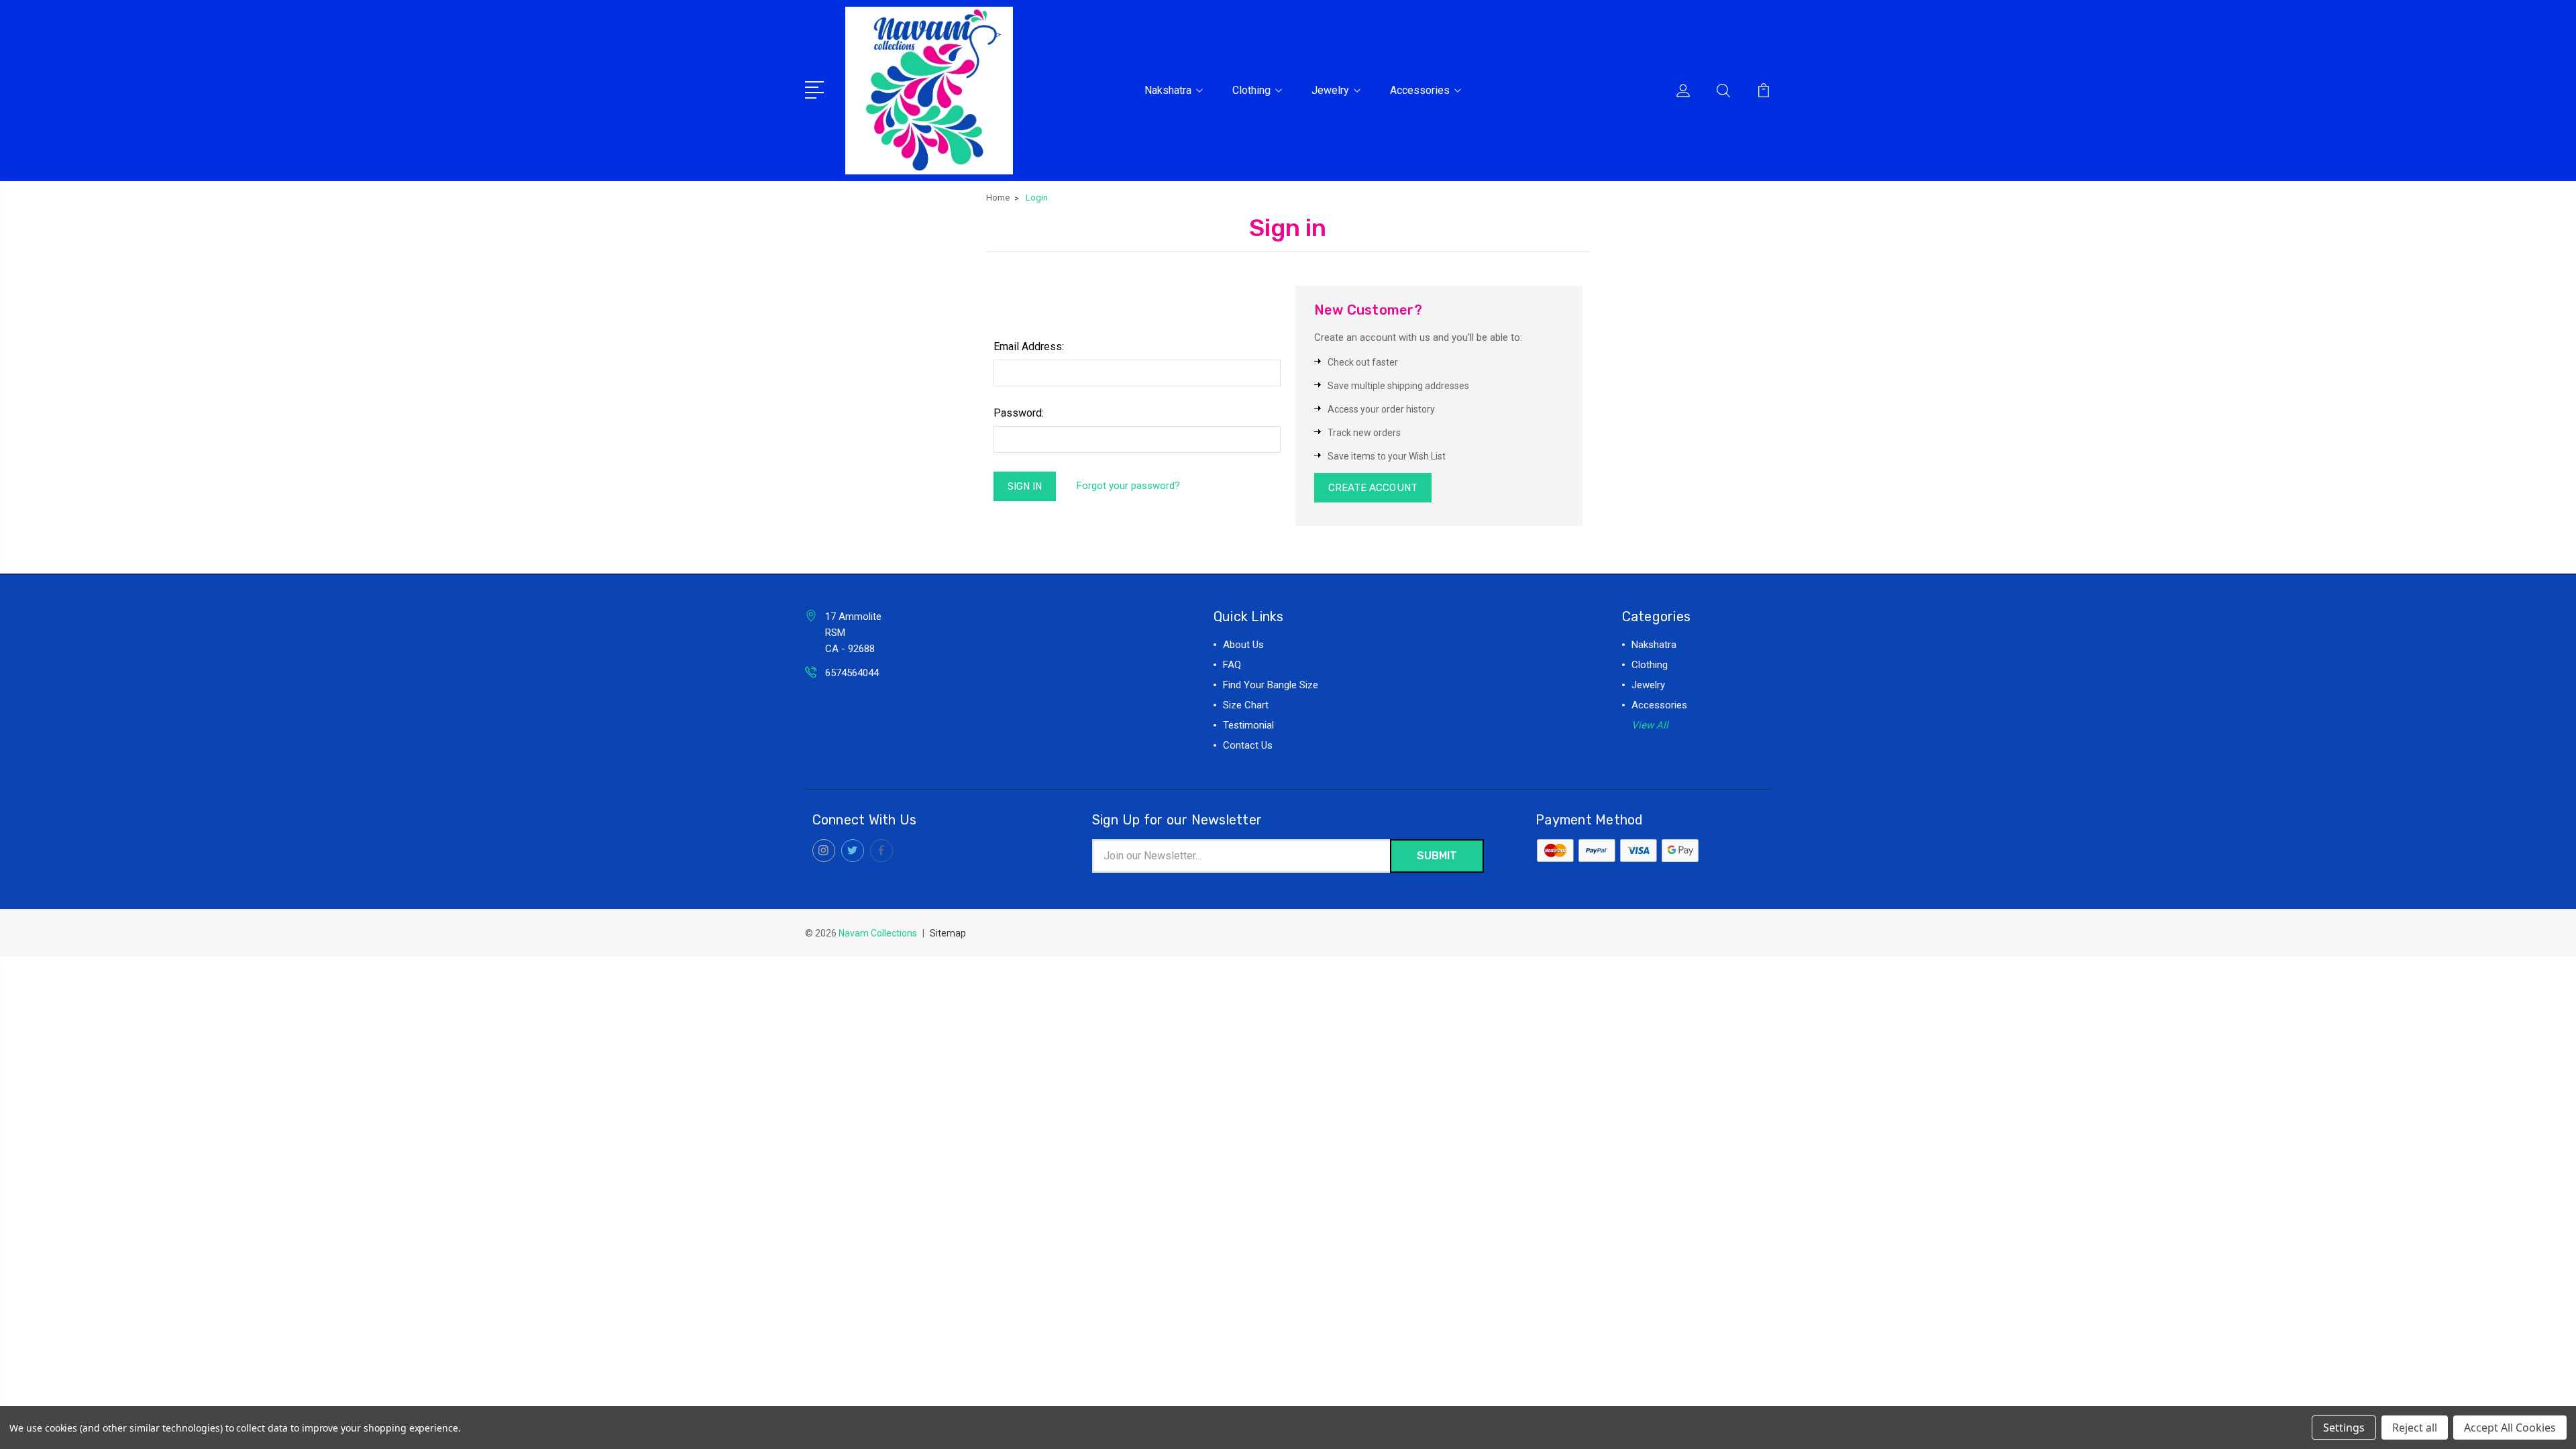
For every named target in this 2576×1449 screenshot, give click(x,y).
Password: (1019, 413)
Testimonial (1248, 725)
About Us (1243, 645)
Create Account (1373, 488)
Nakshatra (1168, 90)
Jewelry (1330, 90)
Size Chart (1246, 705)
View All (1650, 725)
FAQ (1232, 665)
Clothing (1251, 90)
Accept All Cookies (2510, 1428)
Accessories (1420, 90)
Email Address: (1029, 346)
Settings (2344, 1428)
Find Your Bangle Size (1271, 685)
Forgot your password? (1128, 486)
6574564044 (852, 673)
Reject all (2415, 1428)
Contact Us (1248, 745)
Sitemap (948, 933)
